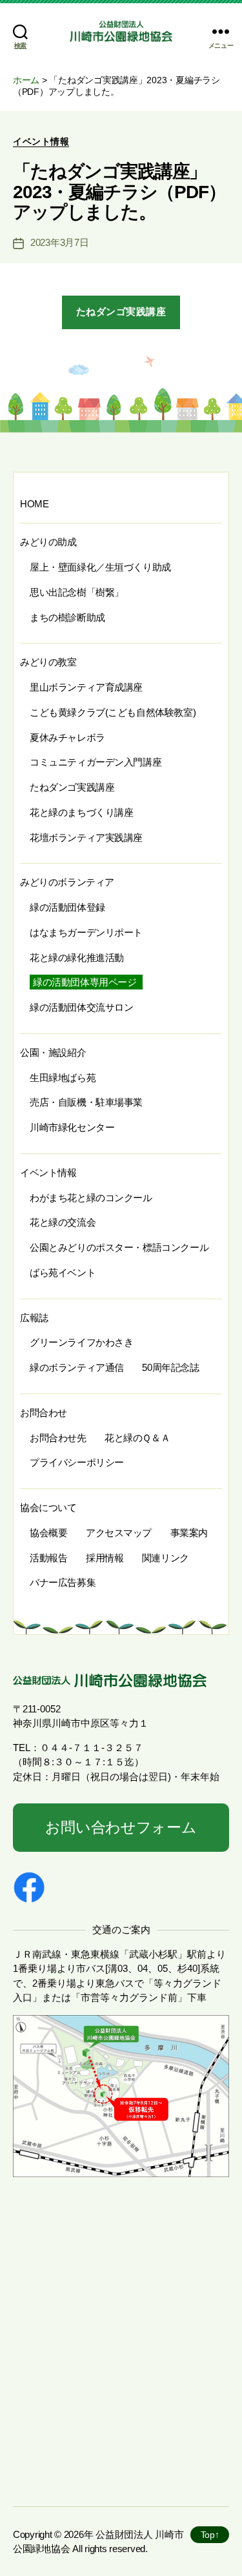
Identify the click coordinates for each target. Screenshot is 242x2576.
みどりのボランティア (67, 882)
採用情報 (105, 1558)
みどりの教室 (48, 662)
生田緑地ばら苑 (63, 1078)
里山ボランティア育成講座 (86, 687)
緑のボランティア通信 (77, 1367)
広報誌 (34, 1318)
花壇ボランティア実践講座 (86, 837)
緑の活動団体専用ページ (85, 982)
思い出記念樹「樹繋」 (77, 592)
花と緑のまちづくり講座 (81, 812)
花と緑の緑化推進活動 (77, 958)
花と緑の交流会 (63, 1222)
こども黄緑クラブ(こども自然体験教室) (113, 712)
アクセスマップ (119, 1533)
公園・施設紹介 (53, 1052)
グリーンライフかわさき (81, 1342)
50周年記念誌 (170, 1367)
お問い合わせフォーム (121, 1828)
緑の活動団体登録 (67, 907)
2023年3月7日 (60, 242)
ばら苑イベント (63, 1273)
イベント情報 (41, 141)
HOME (34, 504)
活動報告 (48, 1558)
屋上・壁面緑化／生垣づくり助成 (100, 567)
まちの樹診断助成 (67, 617)
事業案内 (189, 1533)
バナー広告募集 (63, 1582)
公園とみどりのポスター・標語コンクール (119, 1247)
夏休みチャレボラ (67, 737)
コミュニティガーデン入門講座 (96, 762)
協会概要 (48, 1533)
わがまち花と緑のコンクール (91, 1198)
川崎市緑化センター (72, 1127)
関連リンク (166, 1558)
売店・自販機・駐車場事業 (86, 1102)
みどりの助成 (48, 542)
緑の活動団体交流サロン (81, 1007)
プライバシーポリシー (77, 1462)
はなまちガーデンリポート (86, 932)
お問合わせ (44, 1413)
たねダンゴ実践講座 (121, 311)
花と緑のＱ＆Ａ (137, 1438)
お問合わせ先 (58, 1438)
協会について (48, 1507)
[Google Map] (121, 2342)
